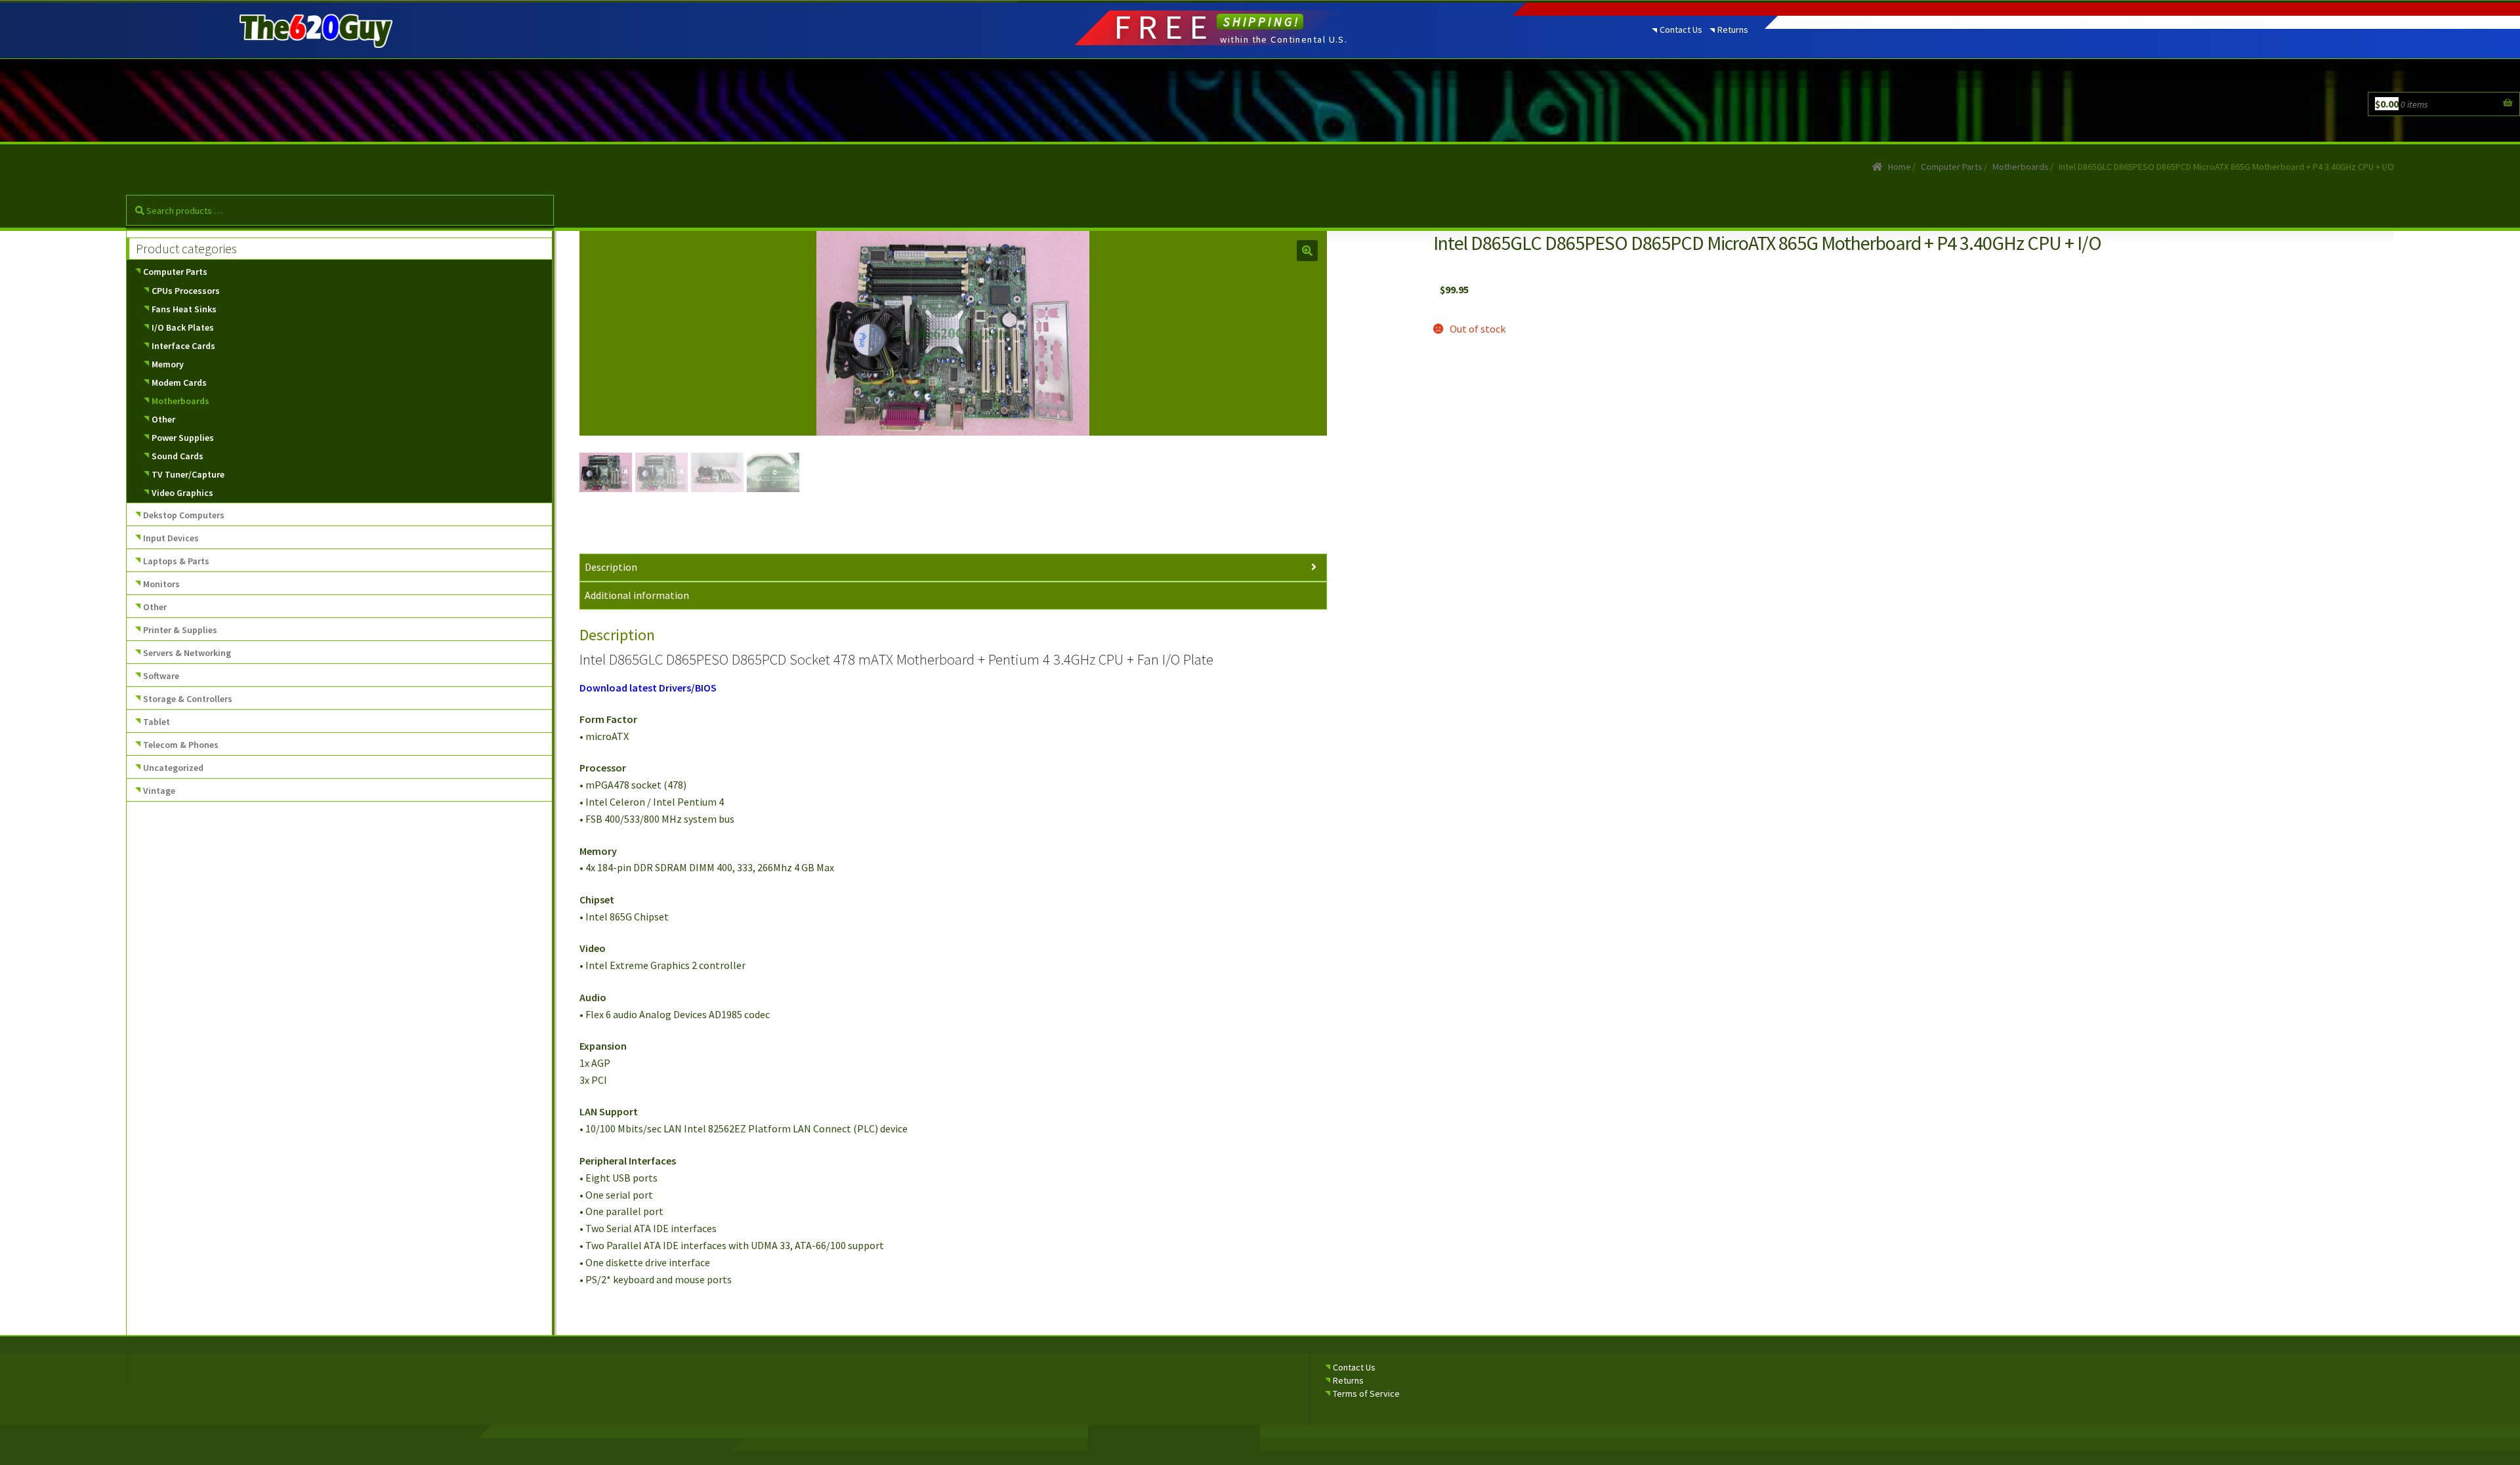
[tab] (953, 568)
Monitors (161, 584)
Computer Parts (1952, 167)
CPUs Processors (186, 291)
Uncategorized (173, 768)
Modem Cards (179, 382)
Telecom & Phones (181, 745)
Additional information (637, 595)
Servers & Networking (187, 653)
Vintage (159, 791)
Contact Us (1681, 30)
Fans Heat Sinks (184, 309)
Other (163, 419)
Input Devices (171, 538)
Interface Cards (183, 346)
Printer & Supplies (180, 630)
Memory (168, 364)
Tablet (157, 722)
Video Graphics (182, 493)
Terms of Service (1366, 1393)
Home (1900, 167)
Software (161, 676)
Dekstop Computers (184, 515)
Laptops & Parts (176, 561)
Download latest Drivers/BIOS (648, 688)
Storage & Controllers (188, 699)
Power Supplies (183, 438)
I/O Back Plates (183, 327)
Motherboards (2021, 167)
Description (611, 567)
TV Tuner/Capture (188, 474)
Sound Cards (178, 456)
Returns (1733, 30)
